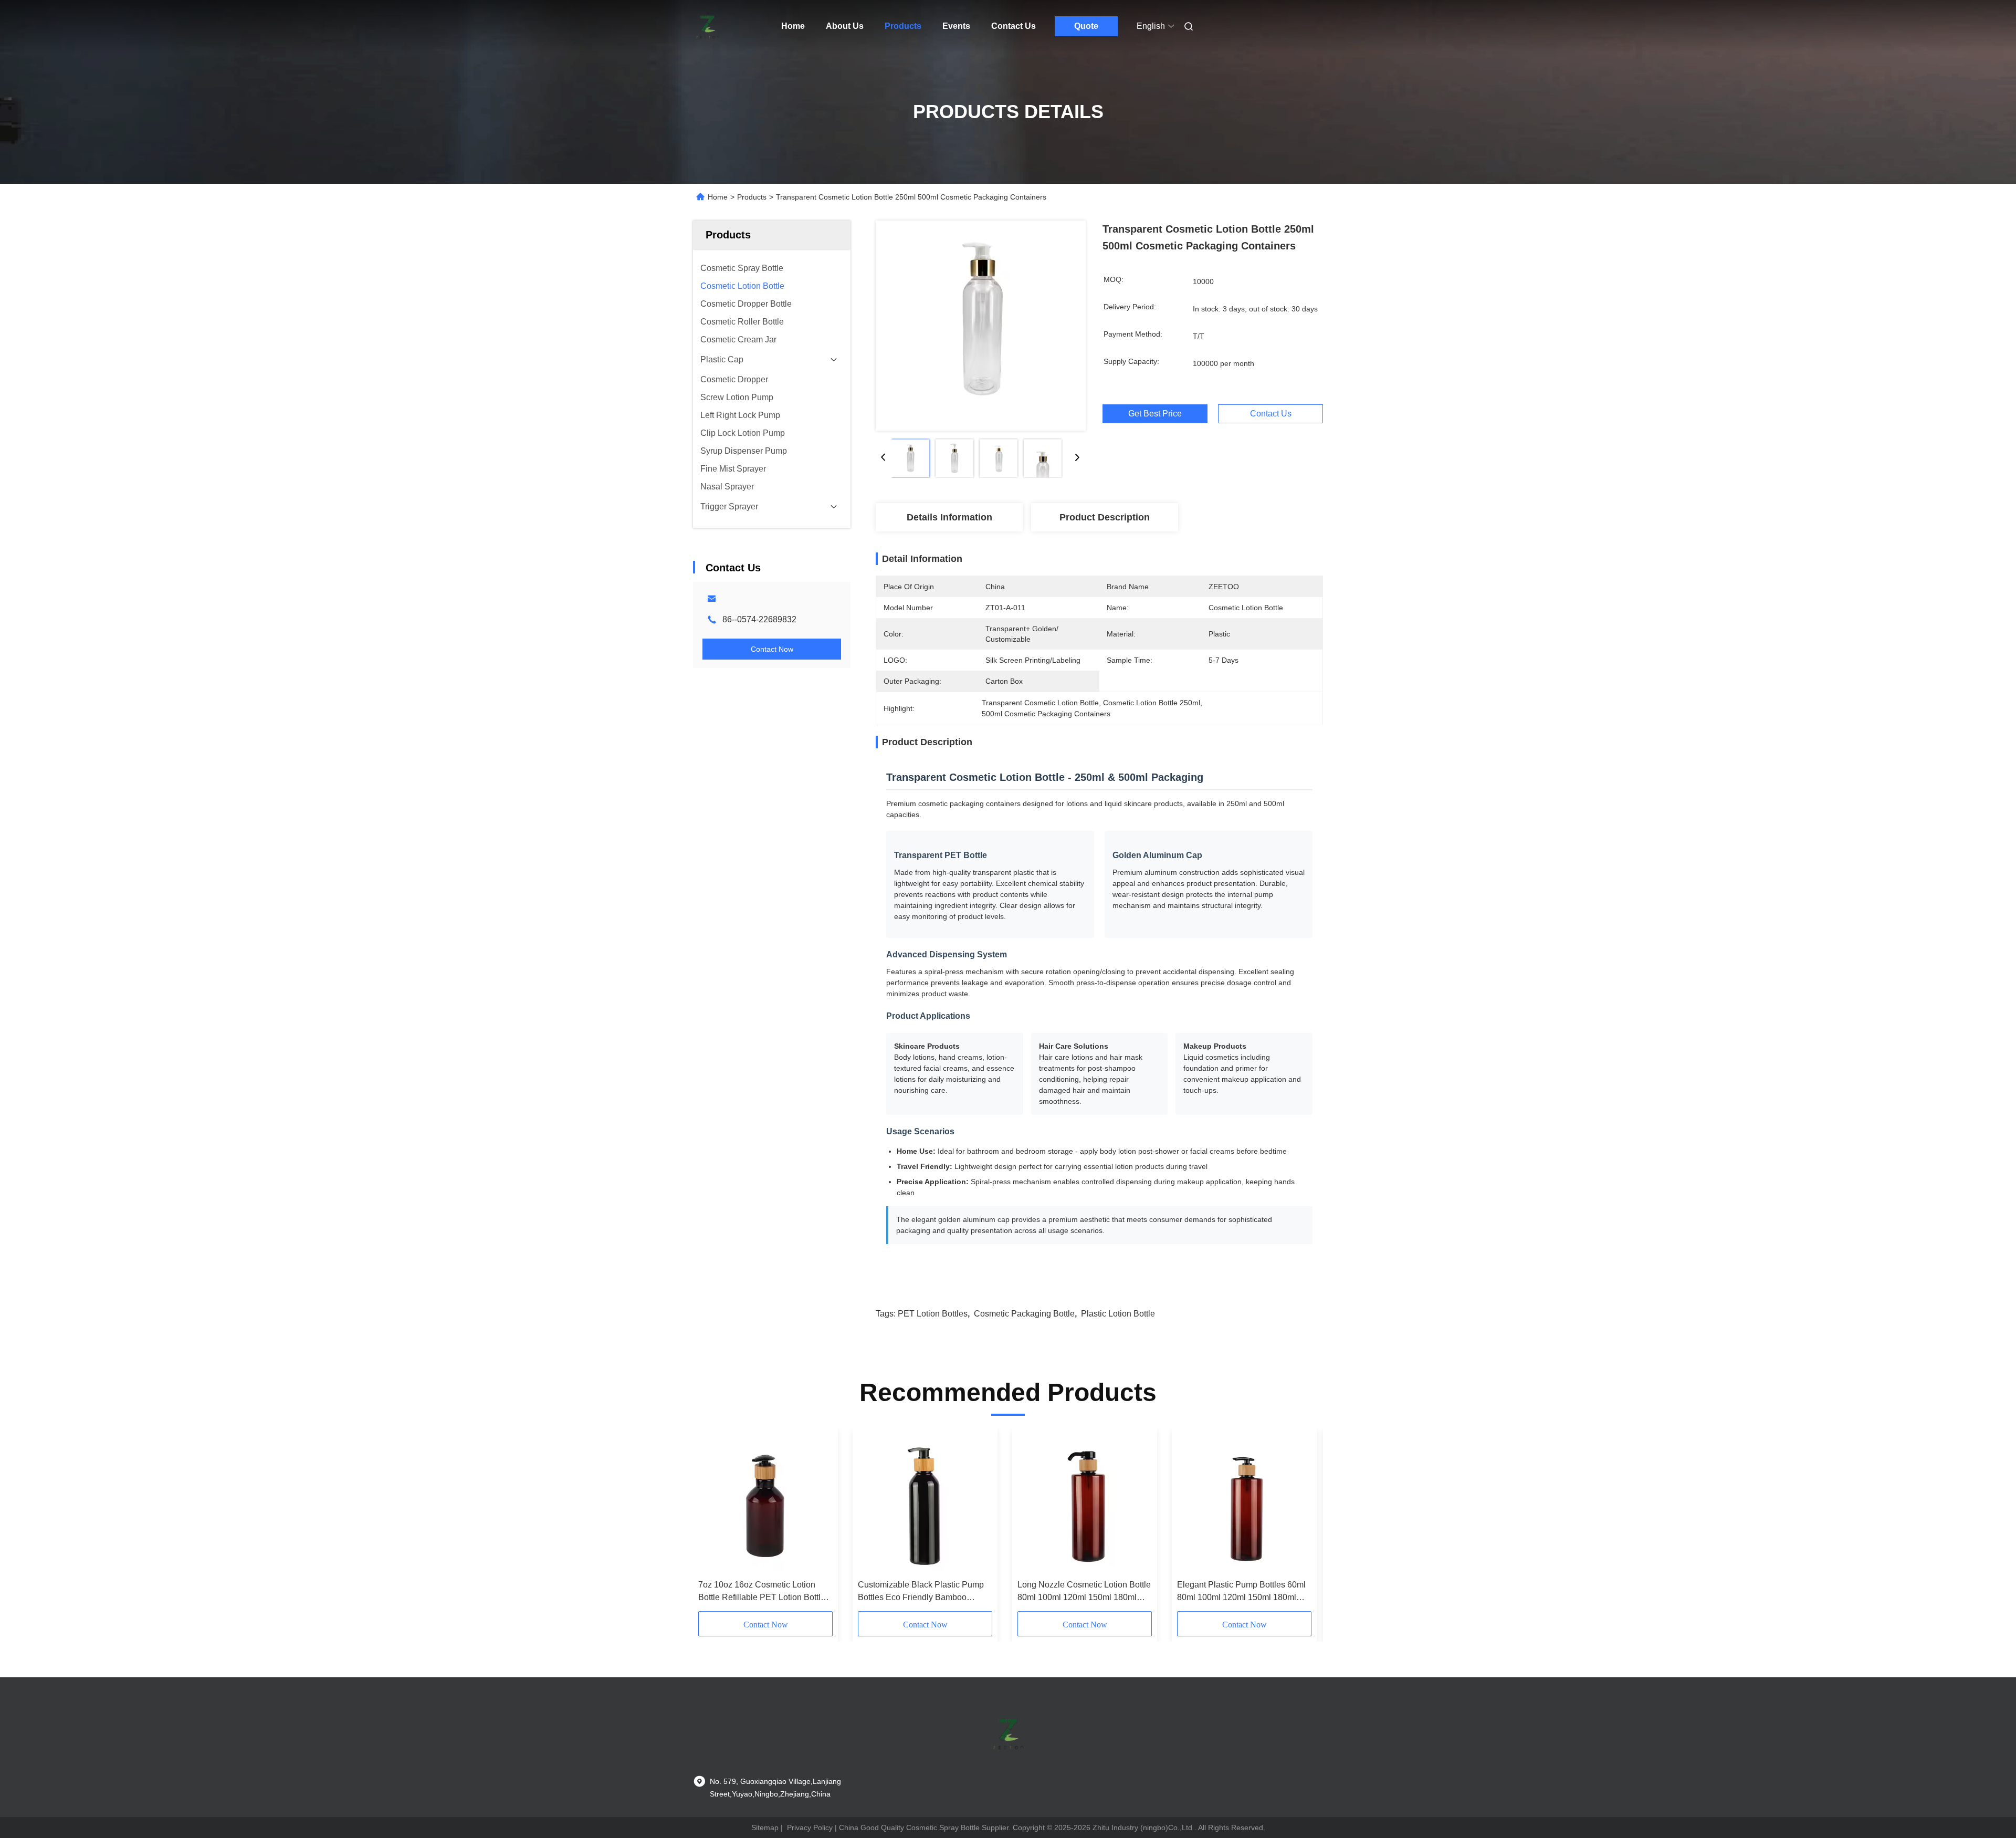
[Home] (708, 26)
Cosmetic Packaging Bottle (1024, 1314)
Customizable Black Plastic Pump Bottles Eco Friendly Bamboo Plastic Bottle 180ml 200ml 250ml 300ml (921, 1592)
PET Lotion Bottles (933, 1314)
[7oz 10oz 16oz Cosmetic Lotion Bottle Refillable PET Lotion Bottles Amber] (765, 1504)
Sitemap (765, 1827)
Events (956, 26)
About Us (845, 26)
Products (903, 26)
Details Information (949, 517)
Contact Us (1014, 26)
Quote (1086, 26)
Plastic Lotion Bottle (1118, 1314)
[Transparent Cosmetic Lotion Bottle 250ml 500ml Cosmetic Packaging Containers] (981, 326)
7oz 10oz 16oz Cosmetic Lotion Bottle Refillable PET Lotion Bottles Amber (764, 1592)
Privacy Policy (810, 1827)
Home (793, 26)
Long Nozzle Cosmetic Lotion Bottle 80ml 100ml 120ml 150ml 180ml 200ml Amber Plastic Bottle (1084, 1592)
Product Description (1105, 517)
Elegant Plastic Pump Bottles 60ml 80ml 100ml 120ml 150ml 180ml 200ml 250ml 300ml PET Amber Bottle (1241, 1592)
